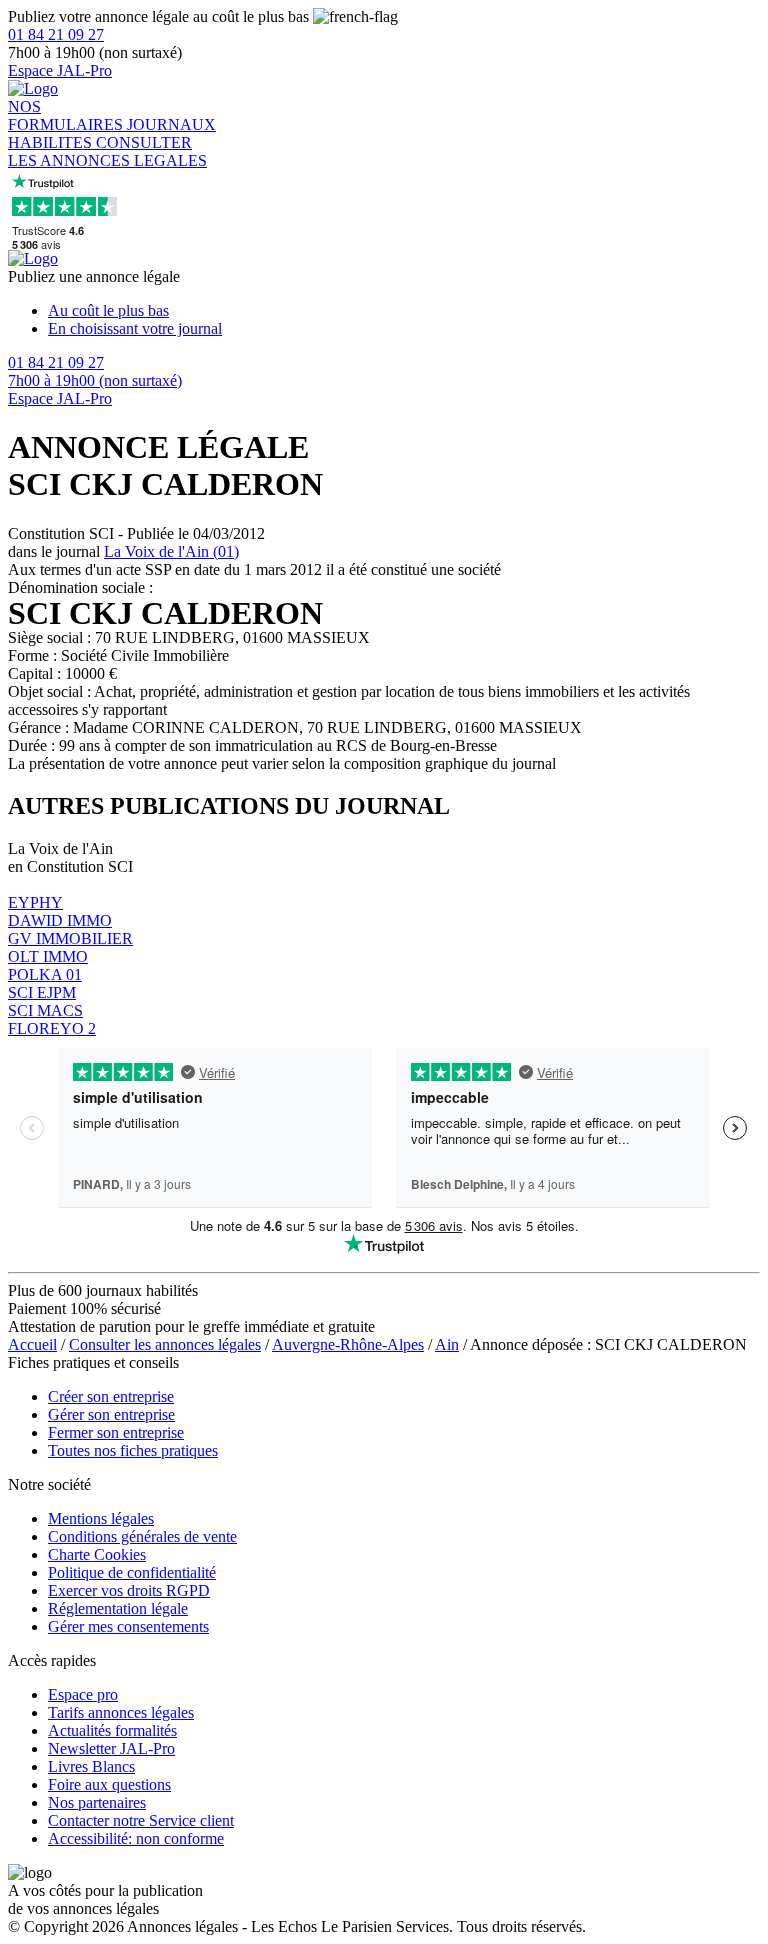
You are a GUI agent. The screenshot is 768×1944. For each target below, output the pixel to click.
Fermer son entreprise (116, 1432)
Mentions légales (101, 1518)
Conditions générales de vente (142, 1536)
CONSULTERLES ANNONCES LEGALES (107, 151)
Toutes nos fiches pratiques (133, 1450)
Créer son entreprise (111, 1396)
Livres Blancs (91, 1766)
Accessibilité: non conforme (136, 1838)
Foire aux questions (109, 1784)
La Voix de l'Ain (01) (171, 551)
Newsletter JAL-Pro (111, 1748)
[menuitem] (404, 311)
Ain (447, 1344)
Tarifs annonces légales (121, 1712)
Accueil (32, 1344)
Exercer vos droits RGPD (129, 1590)
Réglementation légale (118, 1608)
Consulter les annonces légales (165, 1344)
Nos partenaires (97, 1802)
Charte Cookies (97, 1554)
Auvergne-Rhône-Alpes (348, 1344)
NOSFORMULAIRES (67, 115)
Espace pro (83, 1694)
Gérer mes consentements (128, 1626)
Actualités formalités (112, 1730)
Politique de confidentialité (132, 1572)
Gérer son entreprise (111, 1414)
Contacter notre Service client (141, 1820)
